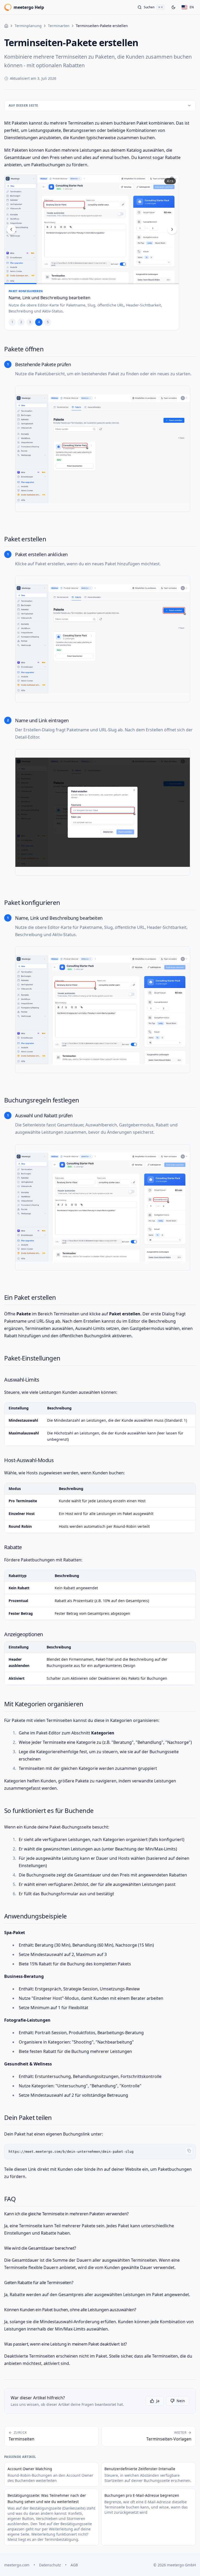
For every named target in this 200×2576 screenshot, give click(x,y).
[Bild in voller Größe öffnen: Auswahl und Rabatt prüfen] (103, 1207)
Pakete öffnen (24, 349)
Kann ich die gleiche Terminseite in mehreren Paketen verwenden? (66, 2214)
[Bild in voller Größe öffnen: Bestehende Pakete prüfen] (103, 449)
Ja (158, 2401)
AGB (74, 2565)
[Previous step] (11, 229)
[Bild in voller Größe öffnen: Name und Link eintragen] (103, 812)
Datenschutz (50, 2565)
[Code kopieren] (189, 2151)
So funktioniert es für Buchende (49, 1810)
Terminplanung (28, 26)
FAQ (10, 2199)
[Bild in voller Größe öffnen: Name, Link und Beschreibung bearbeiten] (103, 1010)
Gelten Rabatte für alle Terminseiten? (39, 2283)
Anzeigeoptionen (24, 1634)
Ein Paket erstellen (30, 1297)
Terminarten (59, 26)
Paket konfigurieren (32, 902)
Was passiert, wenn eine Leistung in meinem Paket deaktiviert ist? (65, 2344)
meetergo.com (17, 2565)
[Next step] (172, 229)
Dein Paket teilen (28, 2117)
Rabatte (13, 1547)
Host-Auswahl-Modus (29, 1460)
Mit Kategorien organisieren (44, 1704)
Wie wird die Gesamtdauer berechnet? (40, 2248)
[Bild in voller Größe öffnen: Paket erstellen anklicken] (103, 639)
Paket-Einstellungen (32, 1358)
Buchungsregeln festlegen (42, 1100)
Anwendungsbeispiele (36, 1916)
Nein (181, 2401)
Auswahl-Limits (22, 1380)
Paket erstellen (25, 539)
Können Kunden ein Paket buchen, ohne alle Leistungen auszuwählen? (70, 2310)
